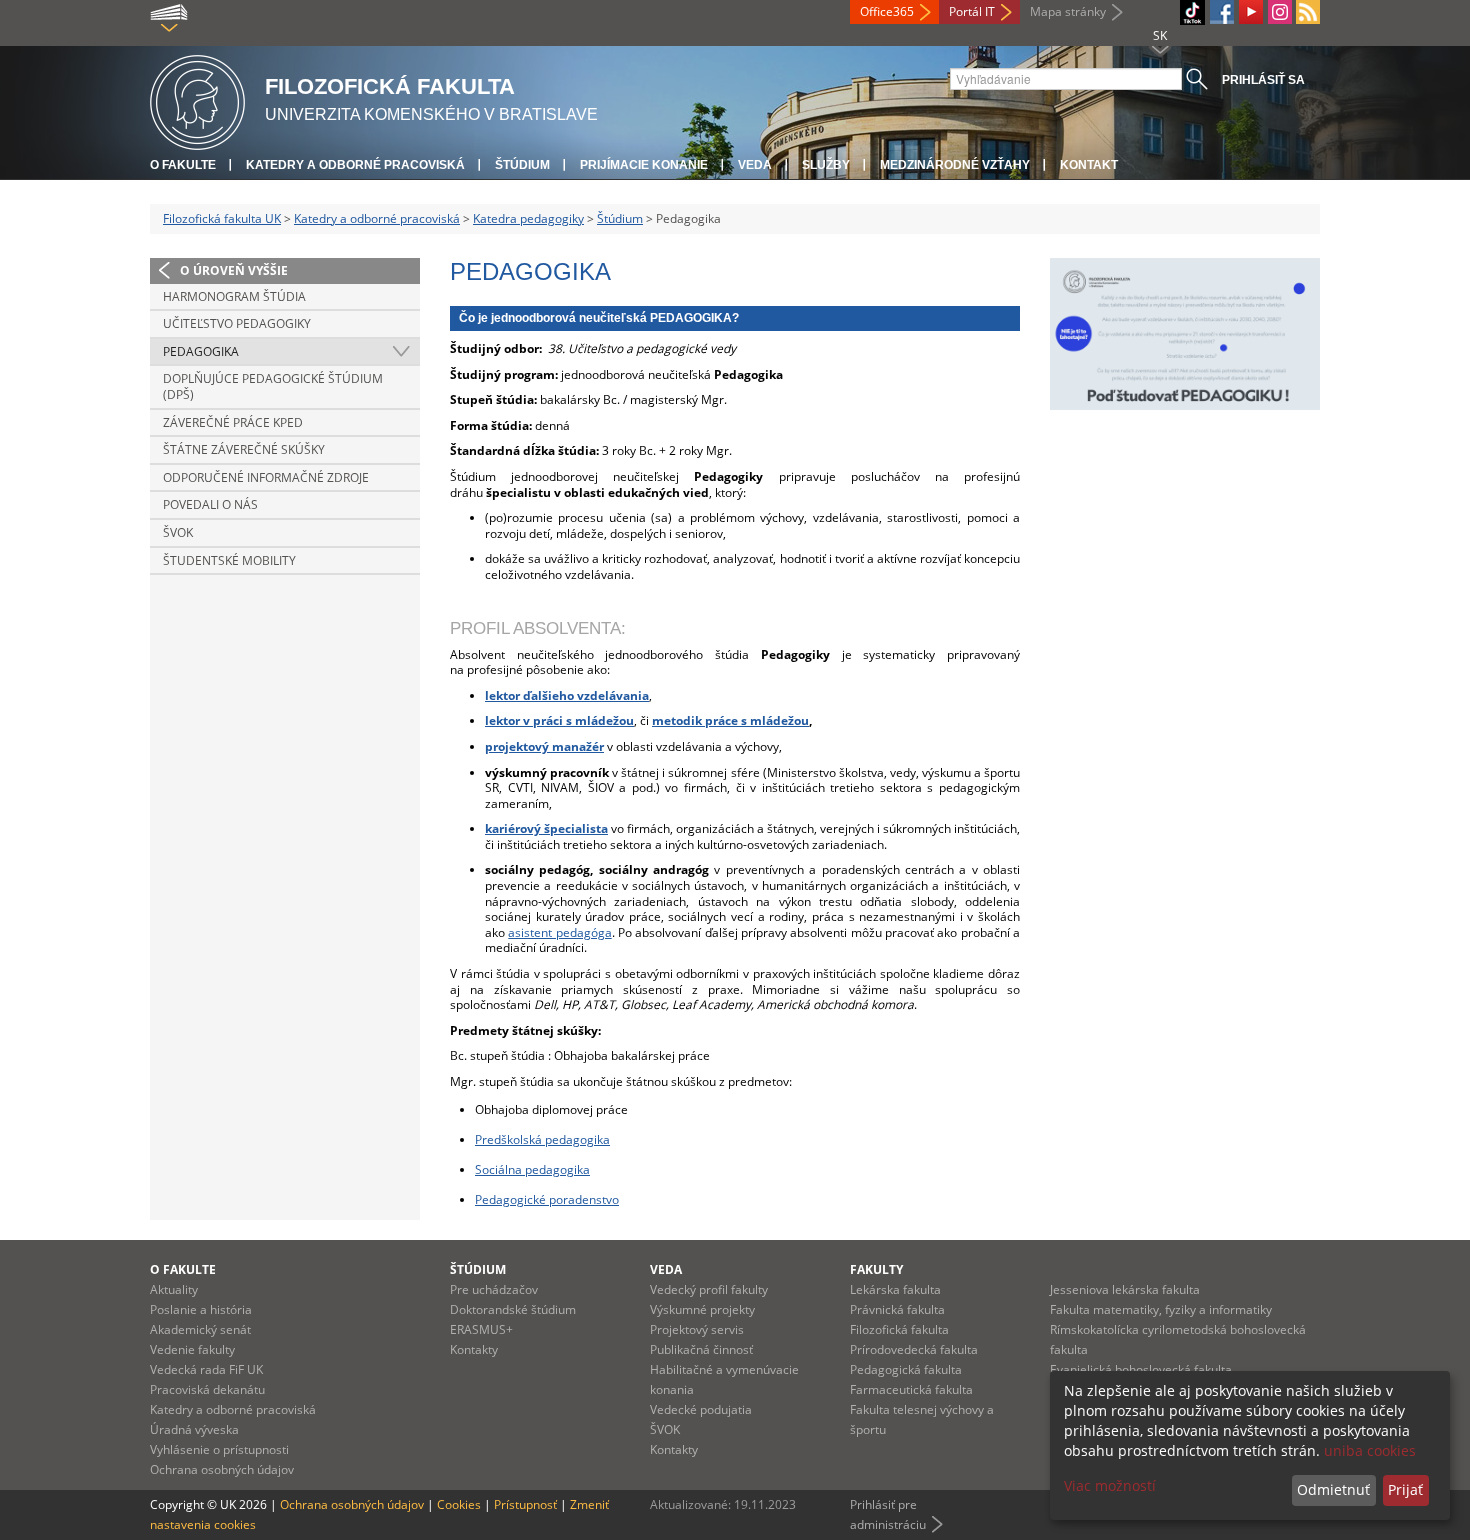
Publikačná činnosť (701, 1349)
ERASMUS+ (481, 1329)
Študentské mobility (229, 560)
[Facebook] (1222, 12)
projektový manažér (544, 746)
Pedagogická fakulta (906, 1369)
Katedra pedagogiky (528, 218)
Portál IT (972, 11)
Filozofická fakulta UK (222, 218)
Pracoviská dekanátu (207, 1389)
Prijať (1405, 1489)
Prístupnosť (525, 1504)
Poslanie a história (201, 1309)
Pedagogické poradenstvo (547, 1199)
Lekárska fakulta (895, 1289)
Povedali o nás (210, 504)
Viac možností (1110, 1485)
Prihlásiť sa (1263, 80)
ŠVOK (178, 532)
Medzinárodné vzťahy (955, 165)
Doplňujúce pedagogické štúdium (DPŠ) (273, 386)
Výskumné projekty (702, 1309)
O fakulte (183, 165)
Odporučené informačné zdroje (266, 477)
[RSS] (1308, 12)
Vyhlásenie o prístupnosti (219, 1449)
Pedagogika (201, 351)
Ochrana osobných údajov (222, 1469)
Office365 (887, 11)
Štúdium (522, 165)
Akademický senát (200, 1329)
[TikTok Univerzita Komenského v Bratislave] (1192, 12)
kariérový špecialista (546, 828)
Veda (755, 165)
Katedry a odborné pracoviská (355, 165)
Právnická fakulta (897, 1309)
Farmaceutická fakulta (911, 1389)
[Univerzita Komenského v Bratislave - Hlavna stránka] (197, 99)
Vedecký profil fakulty (709, 1289)
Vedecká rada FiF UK (206, 1369)
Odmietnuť (1333, 1489)
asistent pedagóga (559, 932)
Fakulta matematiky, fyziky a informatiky (1161, 1309)
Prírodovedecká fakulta (914, 1349)
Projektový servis (697, 1329)
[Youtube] (1251, 12)
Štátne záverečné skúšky (244, 449)
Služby (826, 165)
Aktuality (174, 1289)
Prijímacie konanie (644, 165)
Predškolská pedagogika (542, 1139)
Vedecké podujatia (701, 1409)
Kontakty (474, 1349)
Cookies (459, 1504)
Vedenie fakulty (192, 1349)
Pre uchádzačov (494, 1289)
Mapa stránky (1068, 11)
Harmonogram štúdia (234, 296)
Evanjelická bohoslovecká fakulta (1141, 1369)
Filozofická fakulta (899, 1329)
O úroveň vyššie (234, 270)
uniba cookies (1370, 1450)
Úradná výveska (194, 1429)
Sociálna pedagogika (532, 1169)
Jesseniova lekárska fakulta (1125, 1289)
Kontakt (1089, 165)
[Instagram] (1280, 12)
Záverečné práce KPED (233, 422)
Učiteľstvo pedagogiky (237, 323)
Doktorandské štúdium (513, 1309)
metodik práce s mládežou (730, 720)
